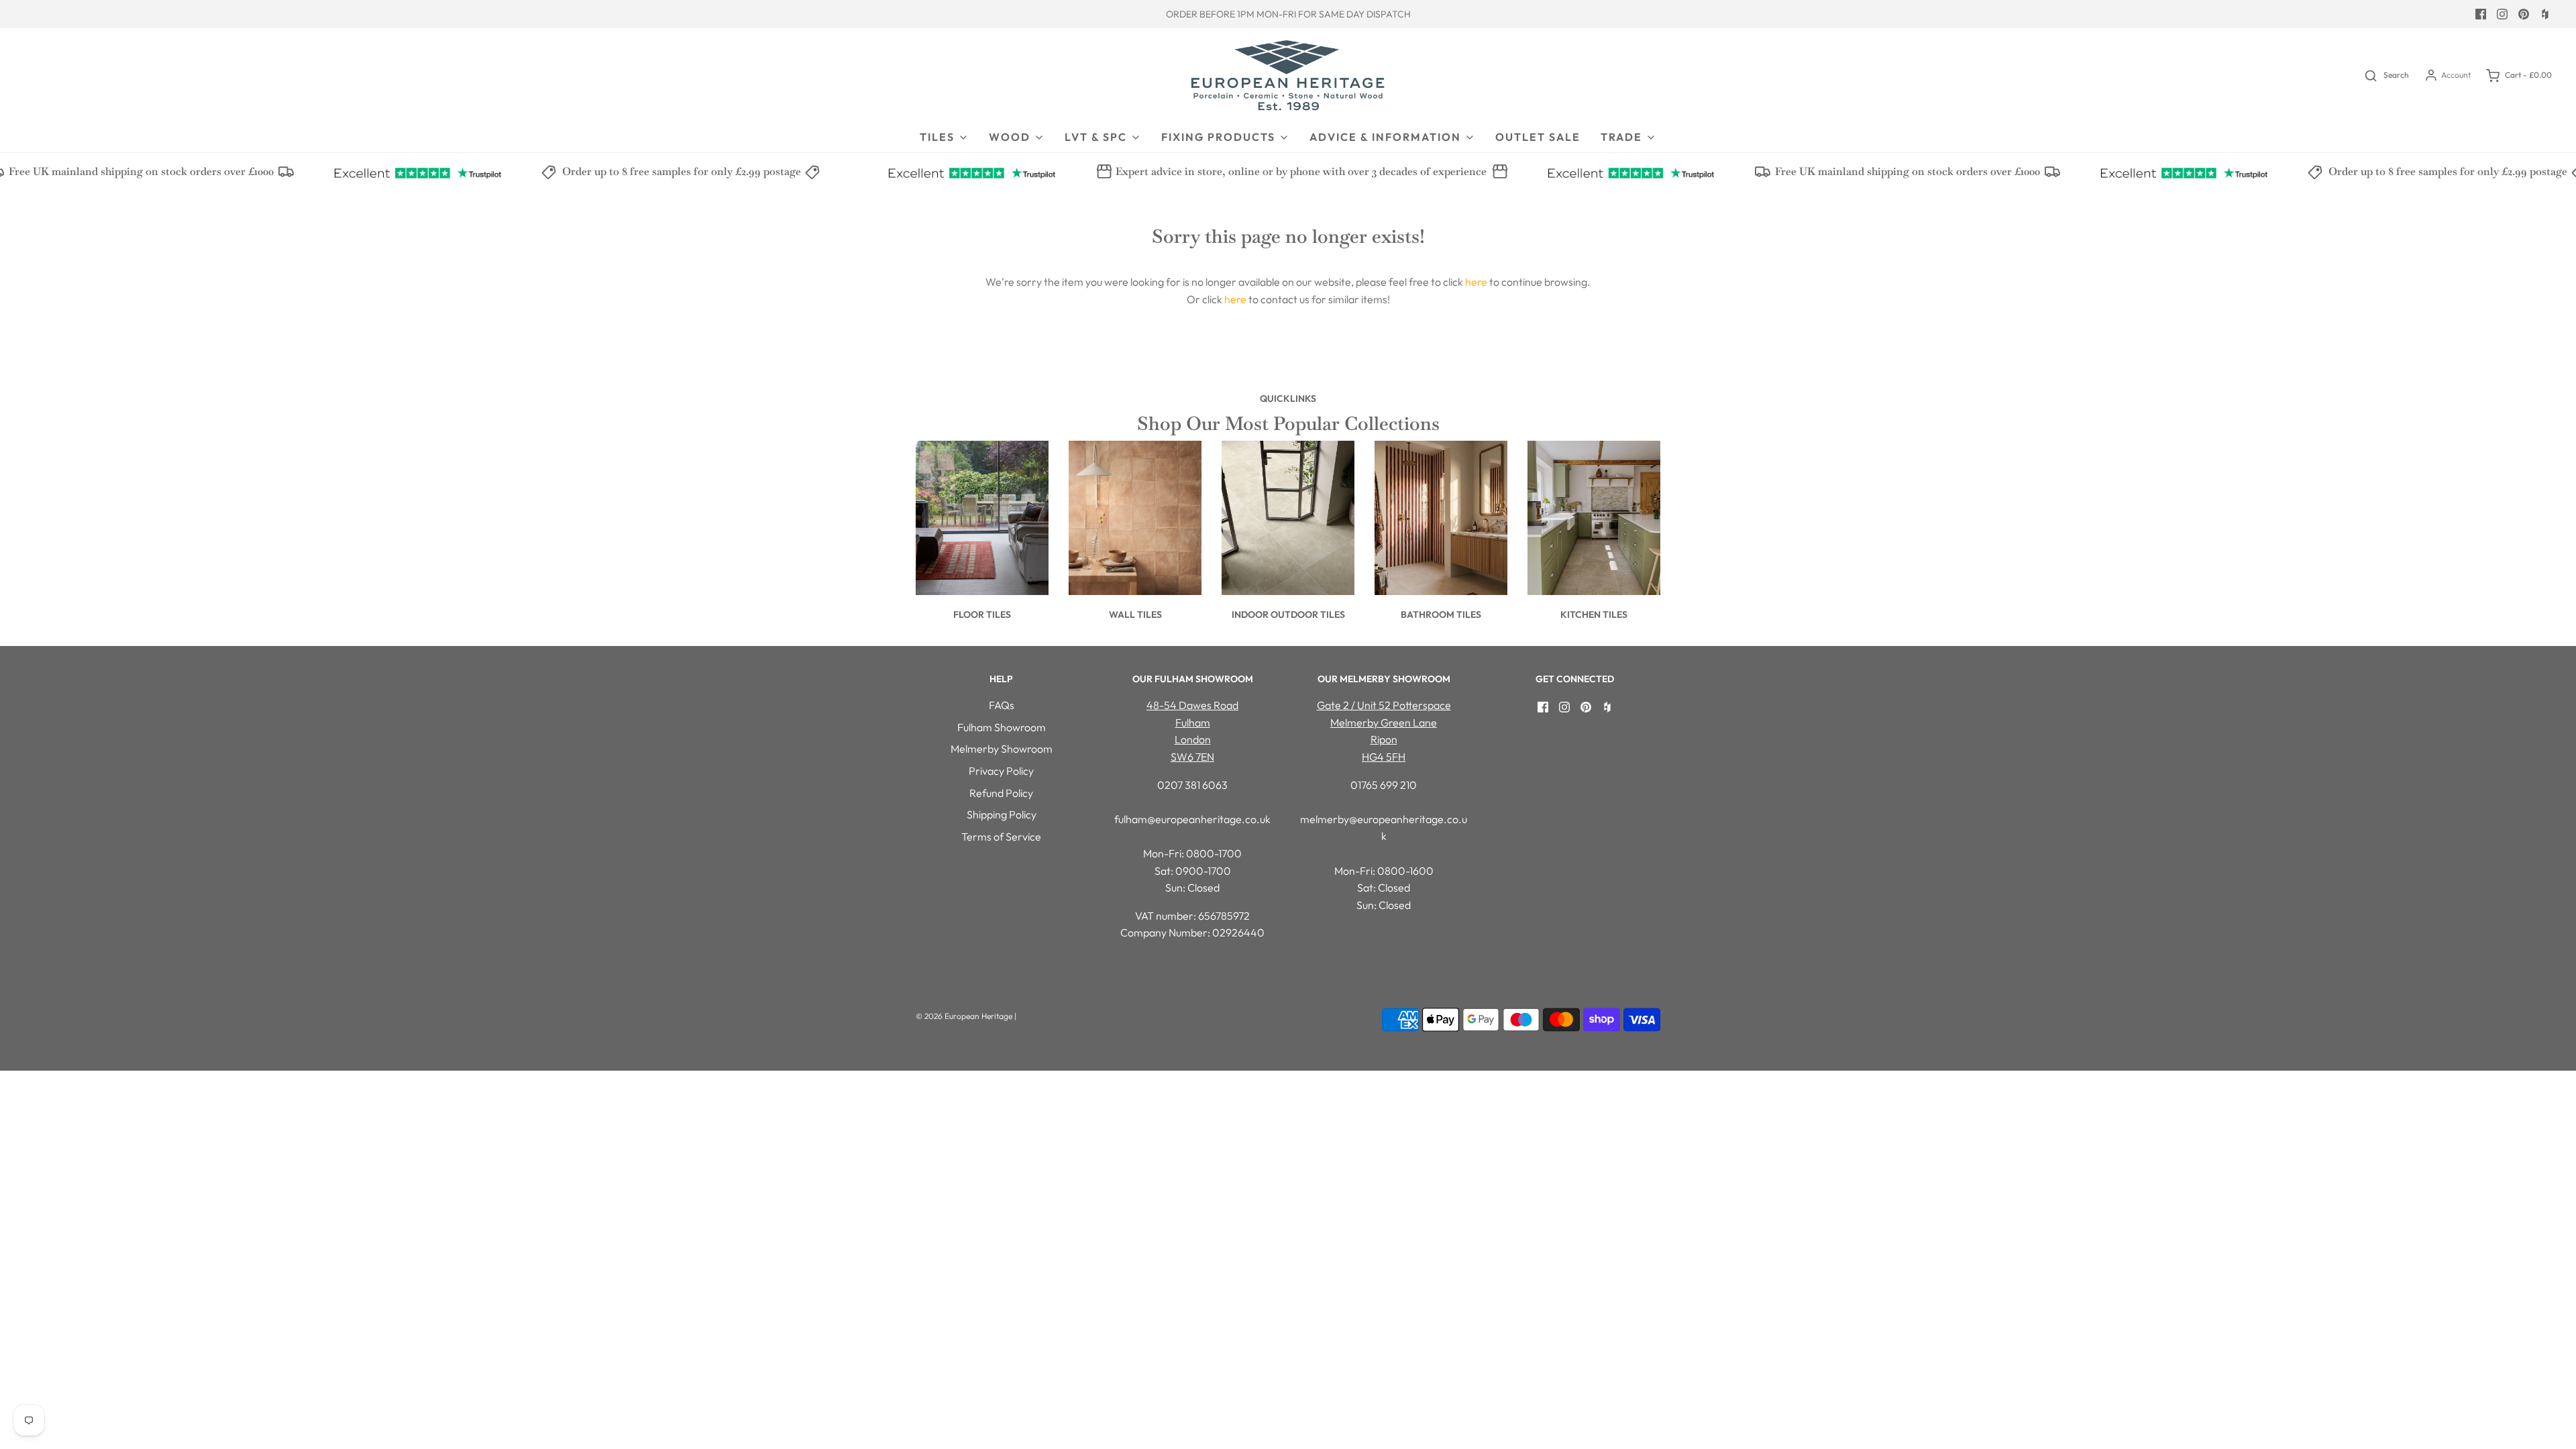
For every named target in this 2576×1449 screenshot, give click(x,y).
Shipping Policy (1002, 814)
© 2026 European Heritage (964, 1016)
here (1476, 282)
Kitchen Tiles (1594, 614)
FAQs (1002, 705)
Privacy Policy (1001, 771)
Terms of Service (1001, 837)
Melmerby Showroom (1002, 749)
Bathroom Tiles (1441, 614)
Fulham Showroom (1002, 727)
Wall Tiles (1135, 614)
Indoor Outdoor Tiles (1288, 614)
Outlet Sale (1538, 137)
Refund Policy (1001, 793)
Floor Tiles (982, 614)
